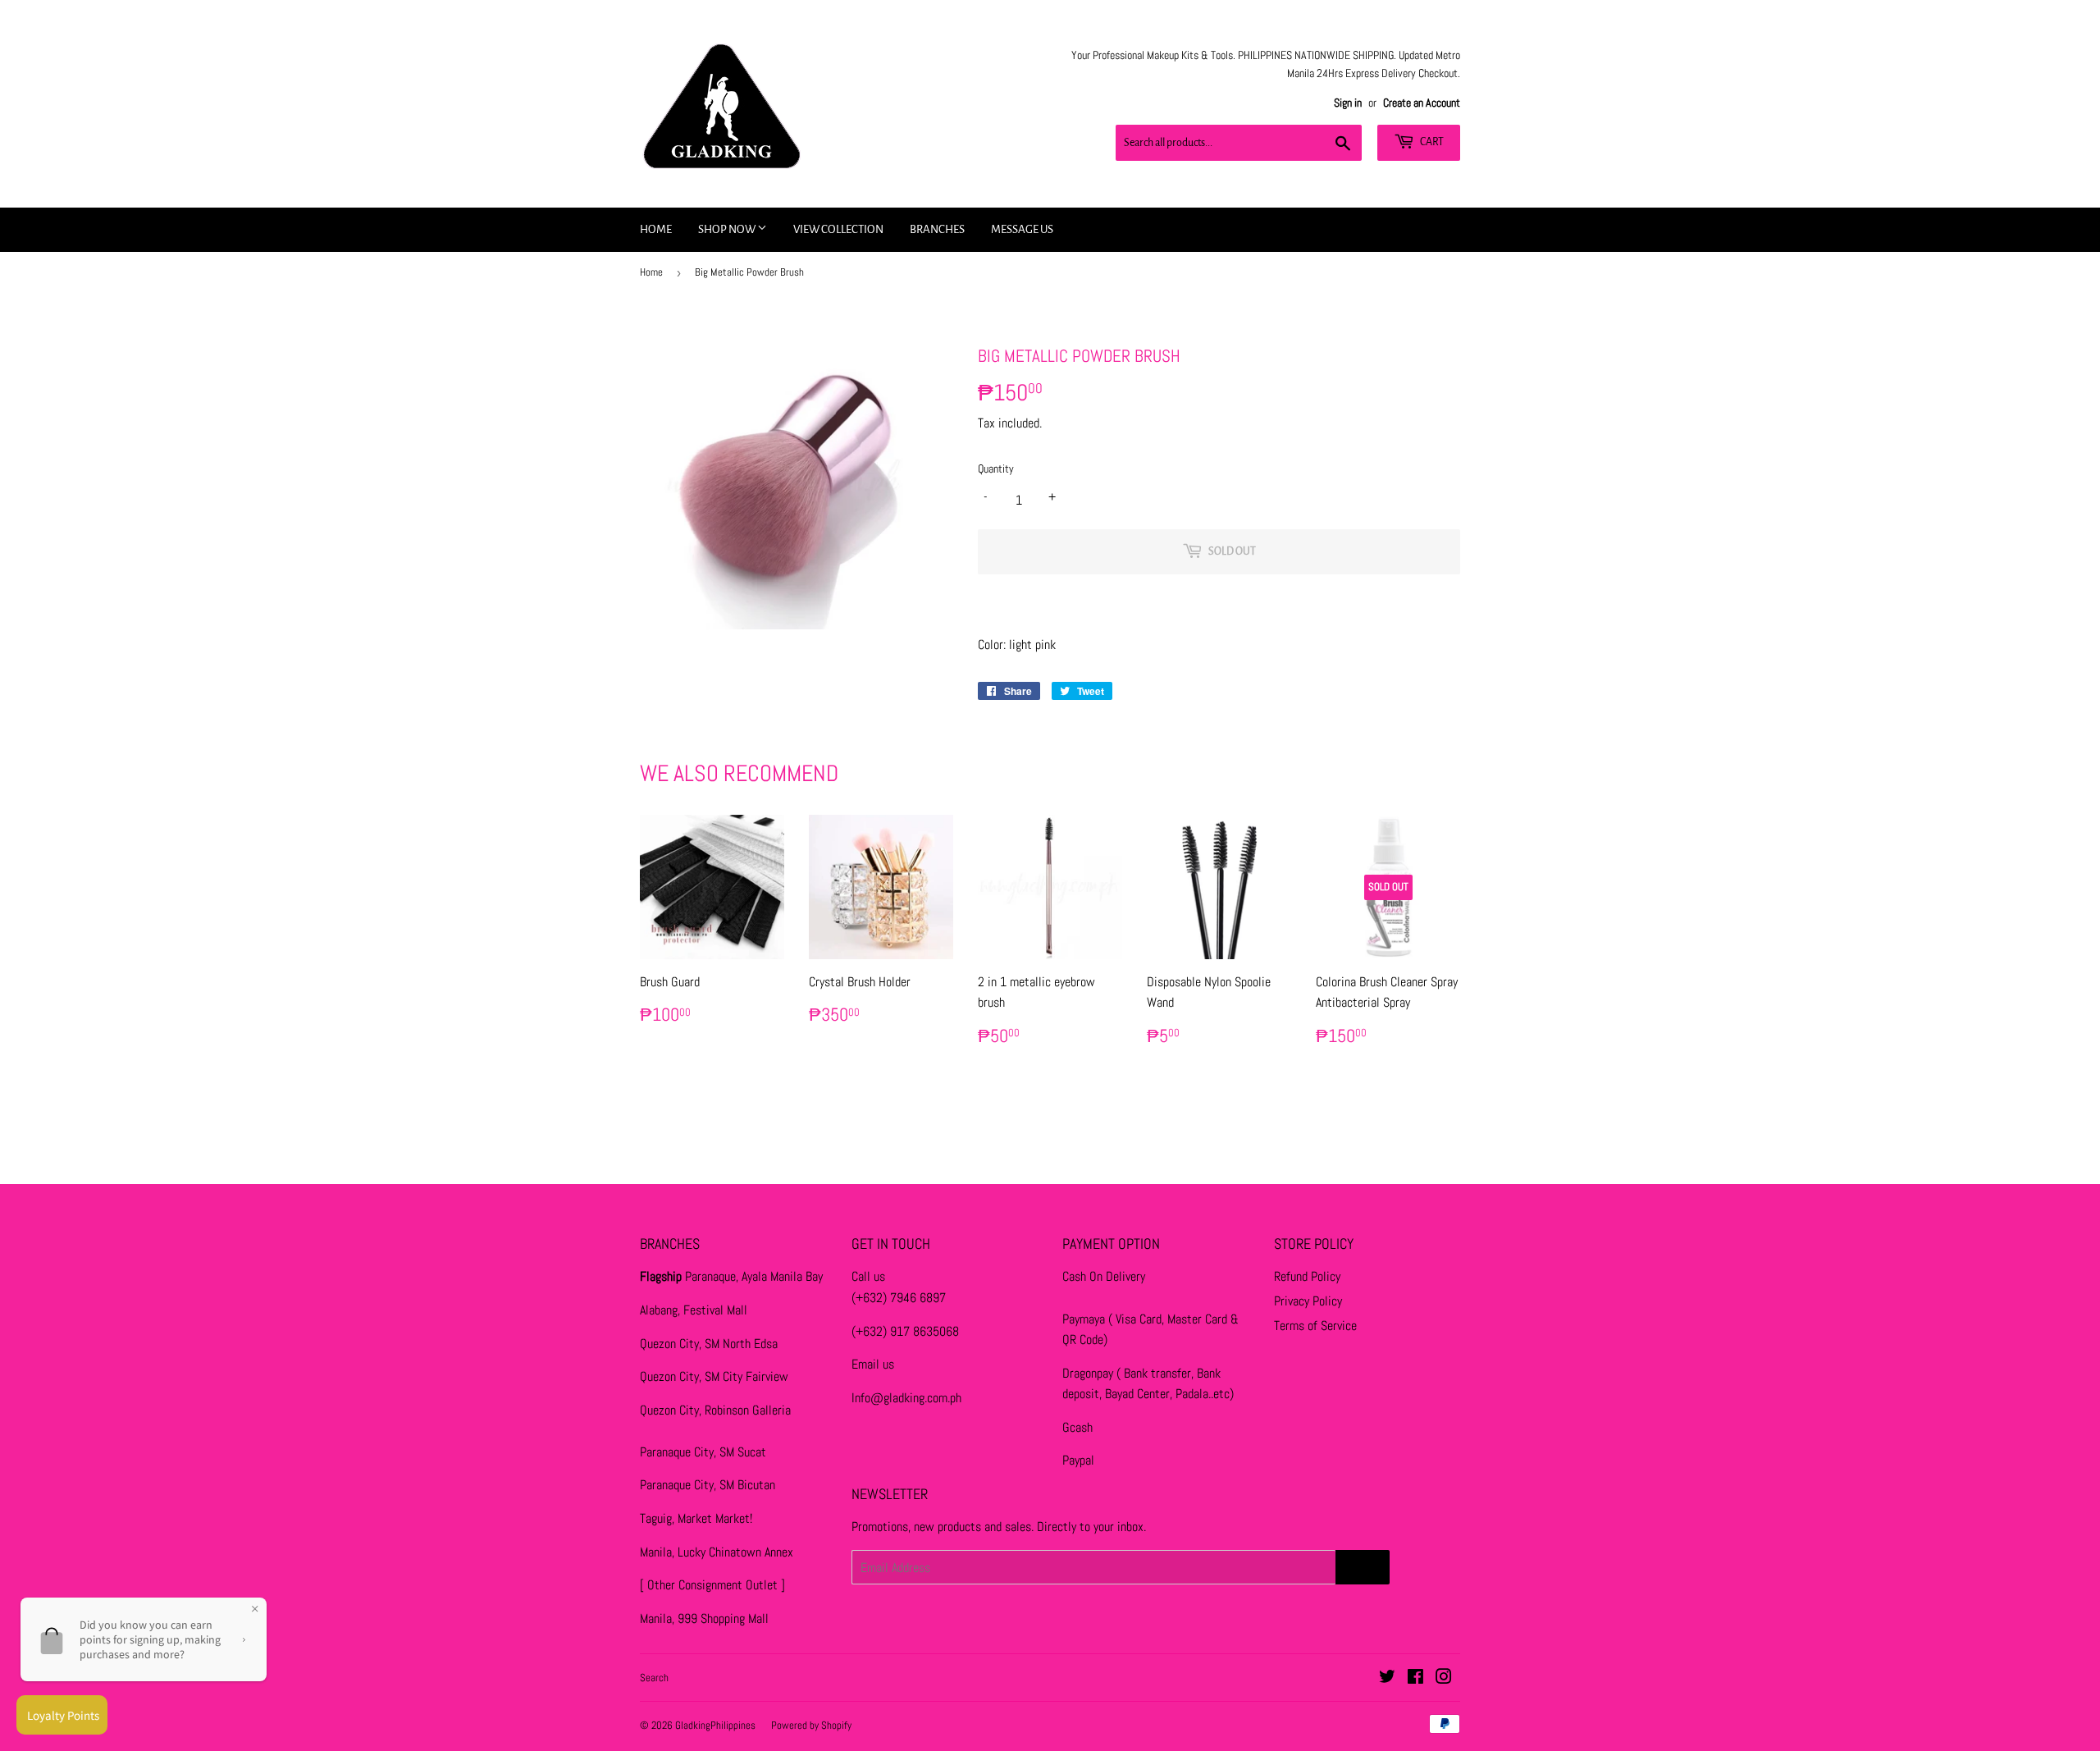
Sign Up (1363, 1567)
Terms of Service (1315, 1326)
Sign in (1348, 103)
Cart (1431, 142)
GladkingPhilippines (715, 1725)
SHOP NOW (728, 229)
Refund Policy (1307, 1276)
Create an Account (1422, 103)
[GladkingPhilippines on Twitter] (1387, 1678)
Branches (937, 229)
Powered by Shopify (811, 1725)
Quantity (996, 469)
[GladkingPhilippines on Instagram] (1444, 1678)
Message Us (1022, 229)
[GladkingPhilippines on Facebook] (1415, 1678)
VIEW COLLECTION (838, 229)
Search (654, 1678)
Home (656, 229)
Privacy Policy (1308, 1301)
